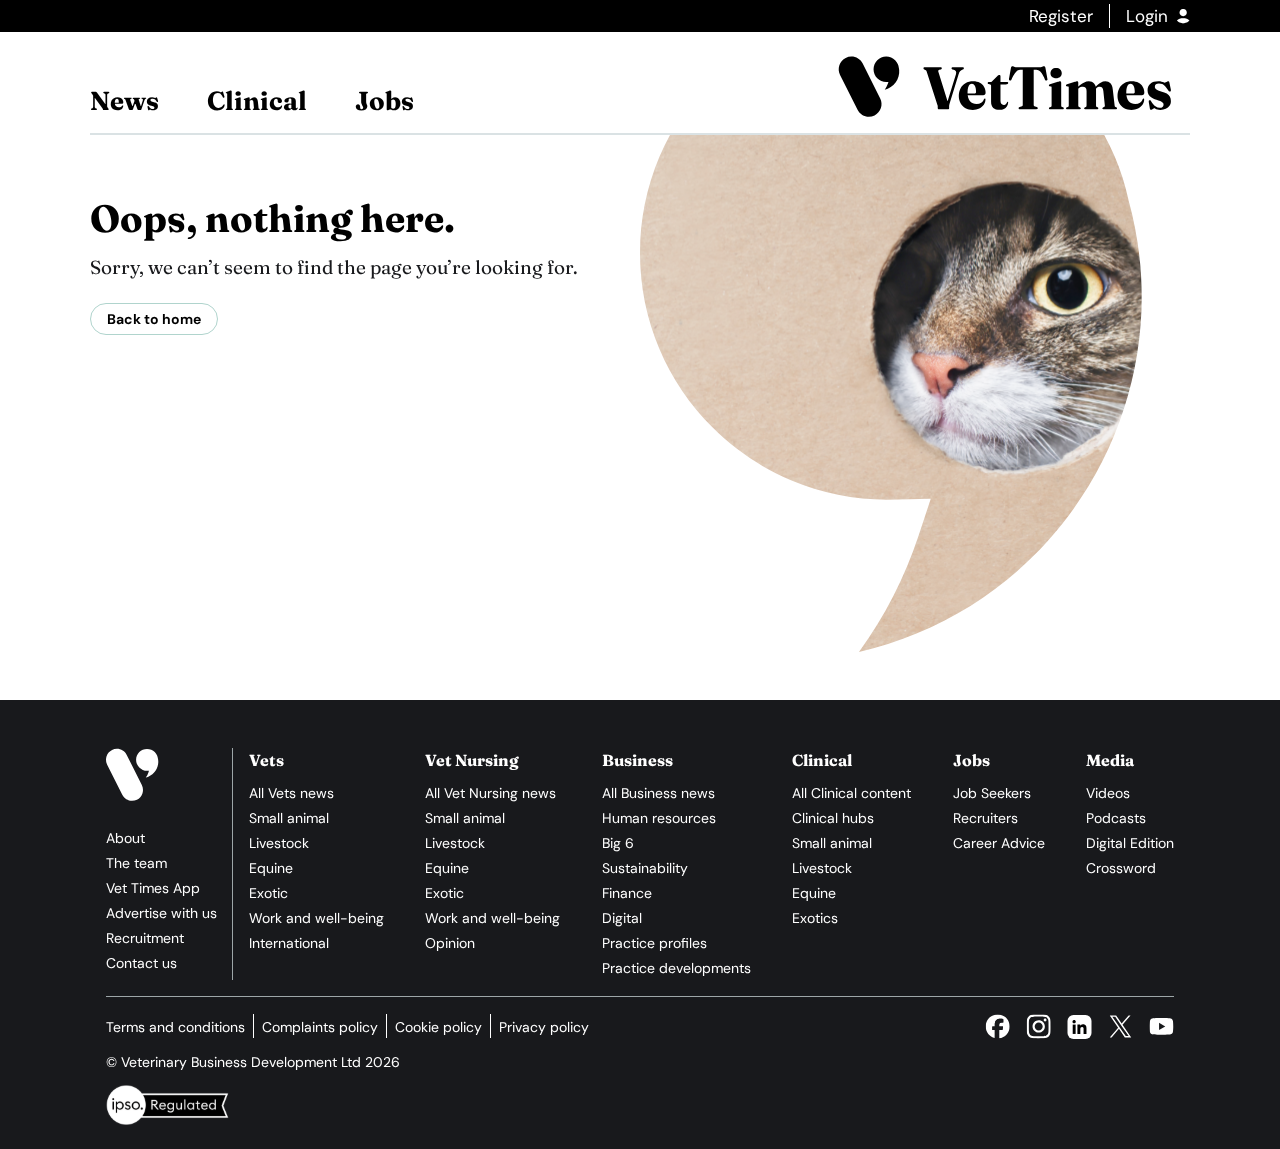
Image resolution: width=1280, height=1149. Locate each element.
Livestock (279, 843)
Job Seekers (992, 793)
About (125, 838)
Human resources (659, 818)
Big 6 (618, 843)
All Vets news (291, 793)
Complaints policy (320, 1027)
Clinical (257, 101)
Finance (627, 893)
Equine (271, 868)
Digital (622, 918)
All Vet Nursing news (490, 793)
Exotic (268, 893)
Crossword (1121, 868)
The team (136, 863)
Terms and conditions (175, 1027)
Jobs (384, 101)
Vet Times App (153, 888)
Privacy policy (544, 1027)
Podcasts (1116, 818)
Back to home (154, 319)
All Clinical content (851, 793)
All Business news (658, 793)
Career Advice (999, 843)
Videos (1108, 793)
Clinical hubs (833, 818)
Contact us (141, 963)
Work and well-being (316, 918)
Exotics (815, 918)
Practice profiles (654, 943)
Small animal (289, 818)
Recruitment (145, 938)
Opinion (450, 943)
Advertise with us (161, 913)
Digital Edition (1130, 843)
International (289, 943)
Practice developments (676, 968)
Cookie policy (438, 1027)
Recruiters (985, 818)
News (124, 101)
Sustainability (645, 868)
